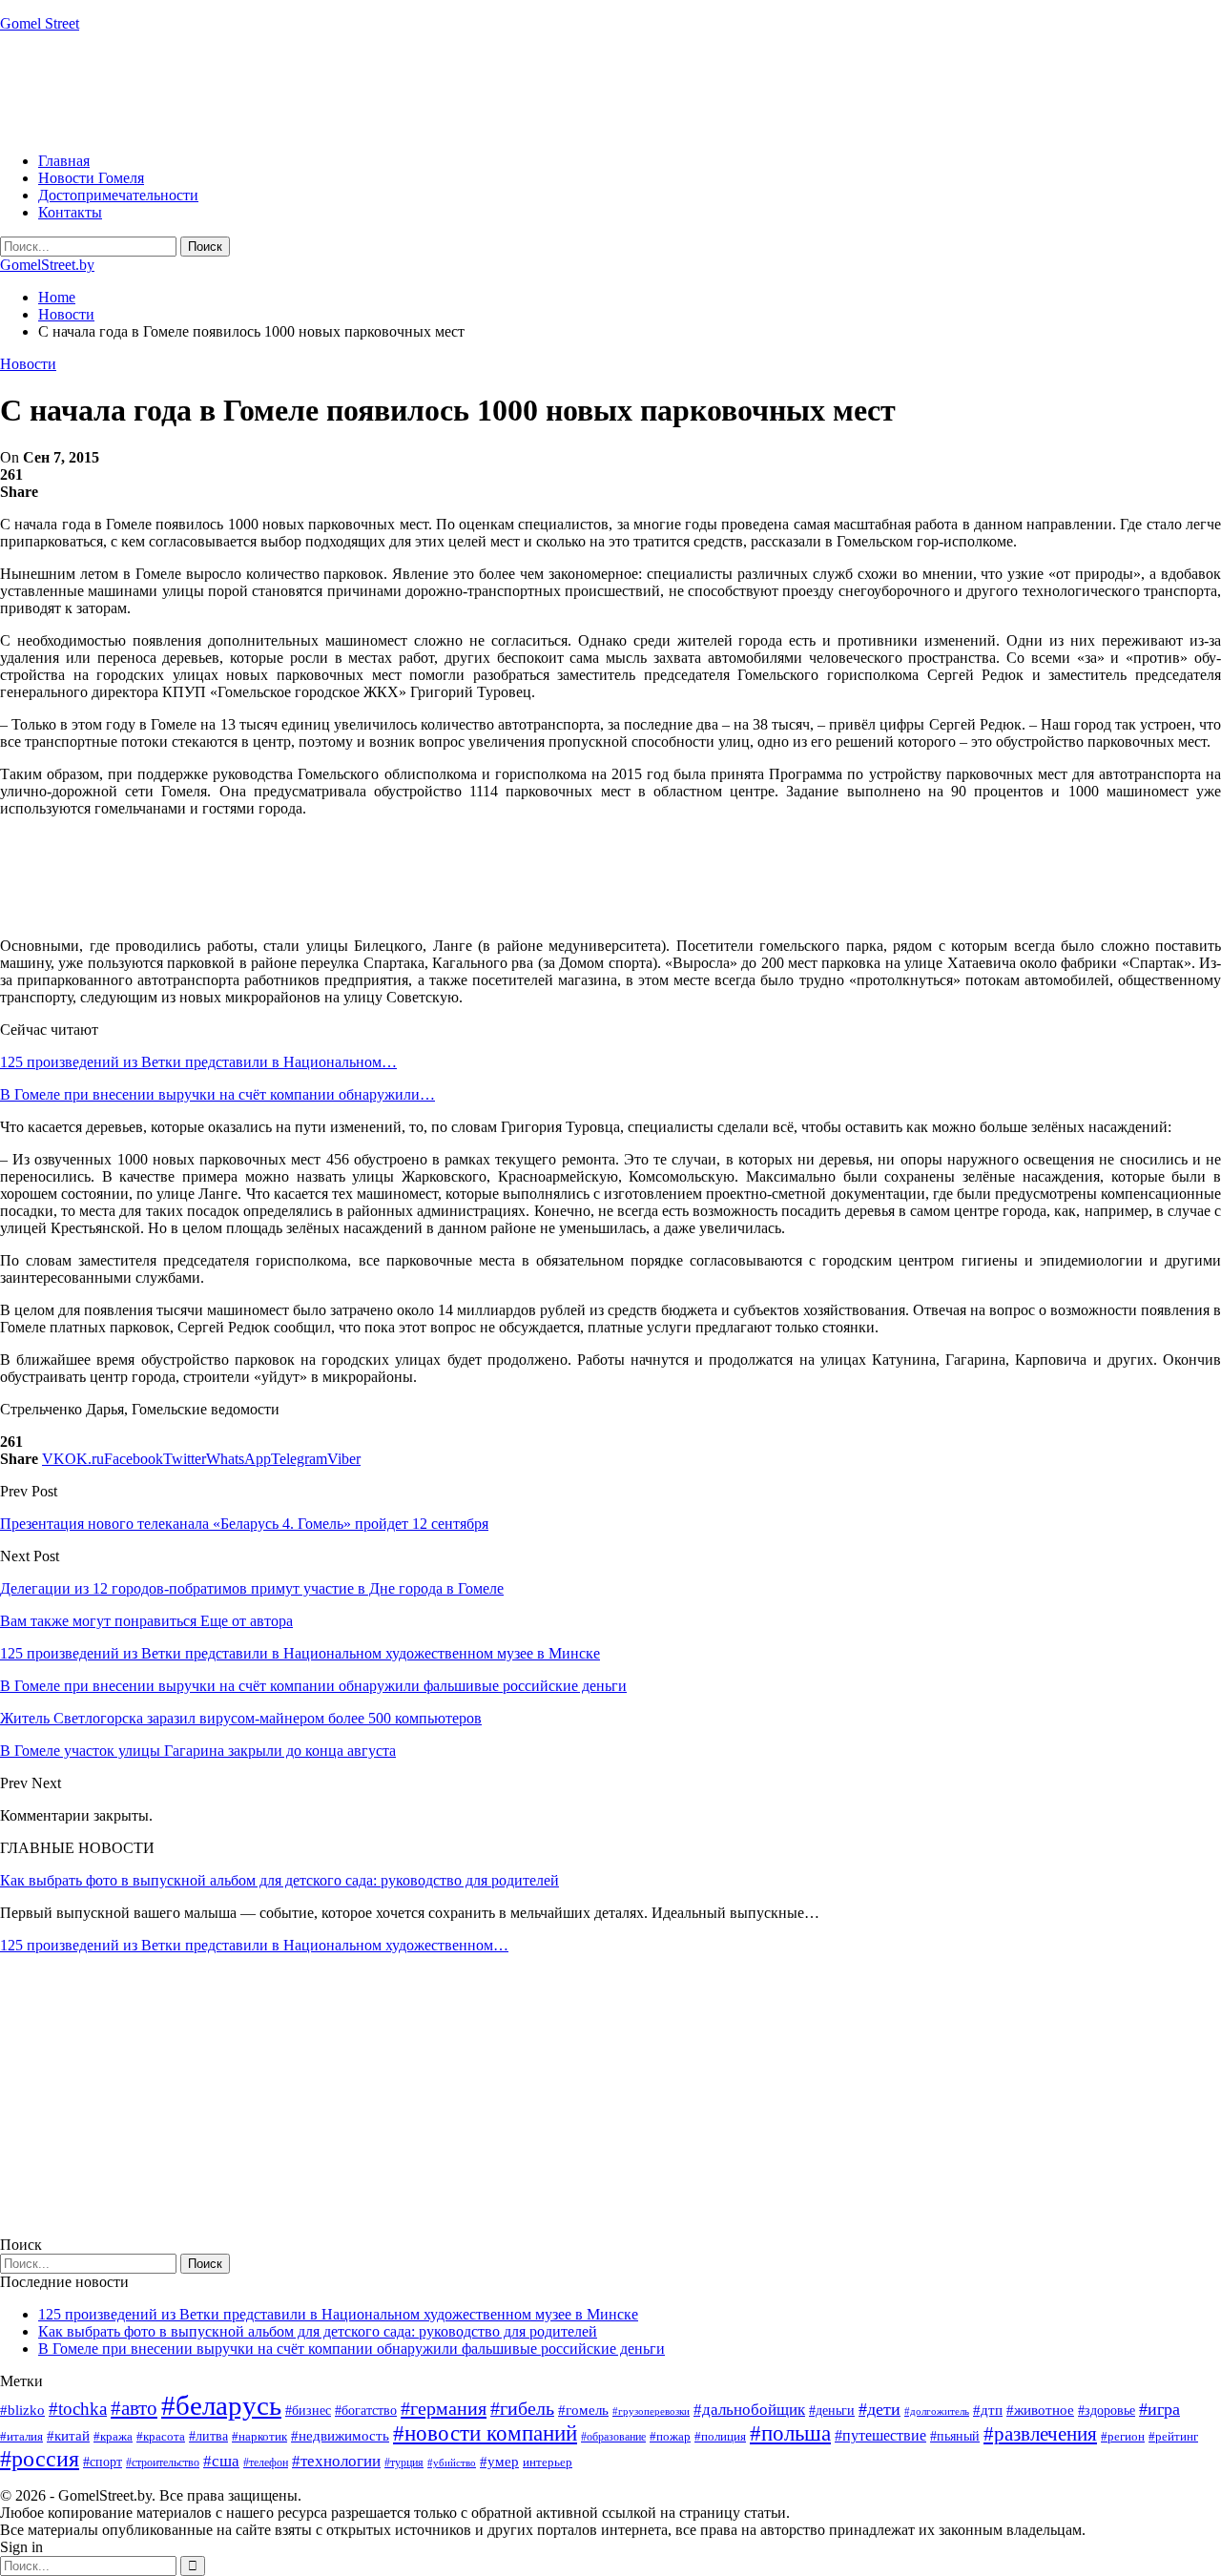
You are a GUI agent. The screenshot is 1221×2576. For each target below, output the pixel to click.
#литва (208, 2436)
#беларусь (221, 2405)
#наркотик (259, 2436)
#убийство (452, 2463)
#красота (161, 2436)
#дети (880, 2409)
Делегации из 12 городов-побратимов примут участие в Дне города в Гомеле (252, 1588)
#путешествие (880, 2435)
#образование (613, 2437)
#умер (499, 2461)
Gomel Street (40, 23)
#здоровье (1107, 2411)
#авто (134, 2408)
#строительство (163, 2463)
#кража (113, 2436)
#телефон (266, 2463)
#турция (404, 2463)
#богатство (366, 2410)
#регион (1123, 2436)
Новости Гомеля (91, 178)
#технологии (336, 2461)
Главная (64, 161)
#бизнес (308, 2411)
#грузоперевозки (651, 2411)
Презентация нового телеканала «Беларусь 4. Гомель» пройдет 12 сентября (244, 1524)
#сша (221, 2461)
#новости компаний (485, 2433)
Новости (28, 364)
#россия (40, 2459)
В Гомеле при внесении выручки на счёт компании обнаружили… (217, 1094)
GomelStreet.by (47, 265)
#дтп (988, 2410)
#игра (1159, 2409)
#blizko (22, 2410)
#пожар (670, 2436)
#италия (21, 2436)
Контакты (70, 212)
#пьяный (955, 2436)
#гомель (583, 2410)
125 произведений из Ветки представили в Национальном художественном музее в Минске (338, 2314)
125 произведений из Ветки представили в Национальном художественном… (254, 1945)
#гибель (522, 2409)
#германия (444, 2408)
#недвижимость (340, 2436)
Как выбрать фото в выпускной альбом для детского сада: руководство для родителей (279, 1880)
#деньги (832, 2411)
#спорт (103, 2462)
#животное (1040, 2410)
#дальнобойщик (749, 2410)
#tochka (78, 2409)
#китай (68, 2436)
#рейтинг (1173, 2436)
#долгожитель (937, 2411)
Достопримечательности (118, 195)
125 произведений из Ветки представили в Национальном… (198, 1062)
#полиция (720, 2436)
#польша (790, 2433)
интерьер (548, 2463)
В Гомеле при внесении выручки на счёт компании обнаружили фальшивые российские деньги (352, 2349)
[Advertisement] (347, 91)
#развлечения (1040, 2434)
